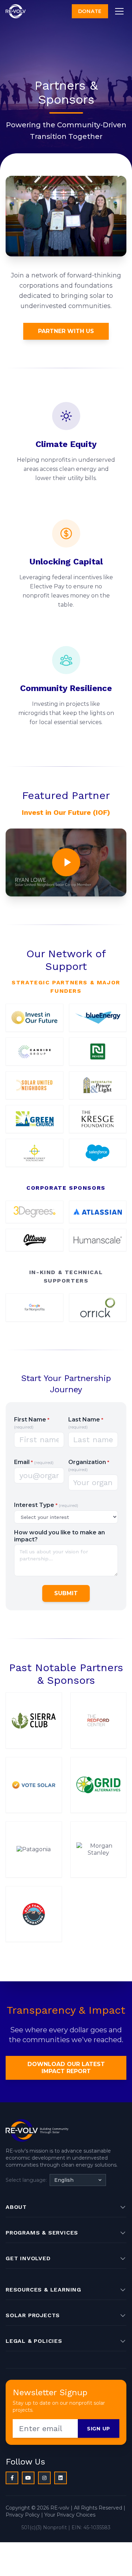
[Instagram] (44, 2478)
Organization (89, 1465)
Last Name (86, 1423)
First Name (32, 1423)
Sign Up (99, 2429)
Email (34, 1462)
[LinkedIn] (61, 2478)
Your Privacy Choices (70, 2515)
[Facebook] (12, 2478)
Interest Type (46, 1505)
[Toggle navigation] (119, 11)
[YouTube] (28, 2478)
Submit (66, 1593)
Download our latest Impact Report (66, 2068)
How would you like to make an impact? (59, 1536)
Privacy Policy (23, 2515)
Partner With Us (66, 331)
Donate (90, 11)
